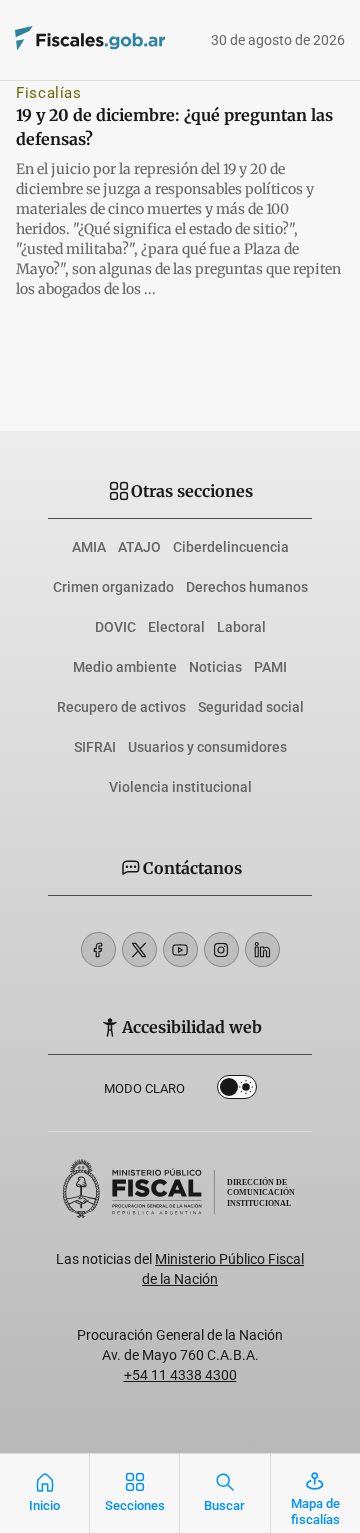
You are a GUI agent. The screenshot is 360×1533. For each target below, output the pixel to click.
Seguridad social (251, 707)
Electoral (176, 627)
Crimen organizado (113, 587)
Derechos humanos (247, 587)
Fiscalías (49, 93)
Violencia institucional (180, 787)
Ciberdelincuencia (231, 547)
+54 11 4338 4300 (180, 1375)
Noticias (215, 667)
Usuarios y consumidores (207, 747)
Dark (237, 1091)
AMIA (89, 547)
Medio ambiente (125, 667)
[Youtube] (180, 949)
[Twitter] (139, 949)
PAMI (270, 667)
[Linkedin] (262, 949)
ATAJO (139, 547)
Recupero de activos (121, 707)
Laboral (241, 627)
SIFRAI (95, 747)
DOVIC (115, 627)
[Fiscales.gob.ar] (61, 40)
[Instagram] (221, 949)
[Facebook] (98, 949)
